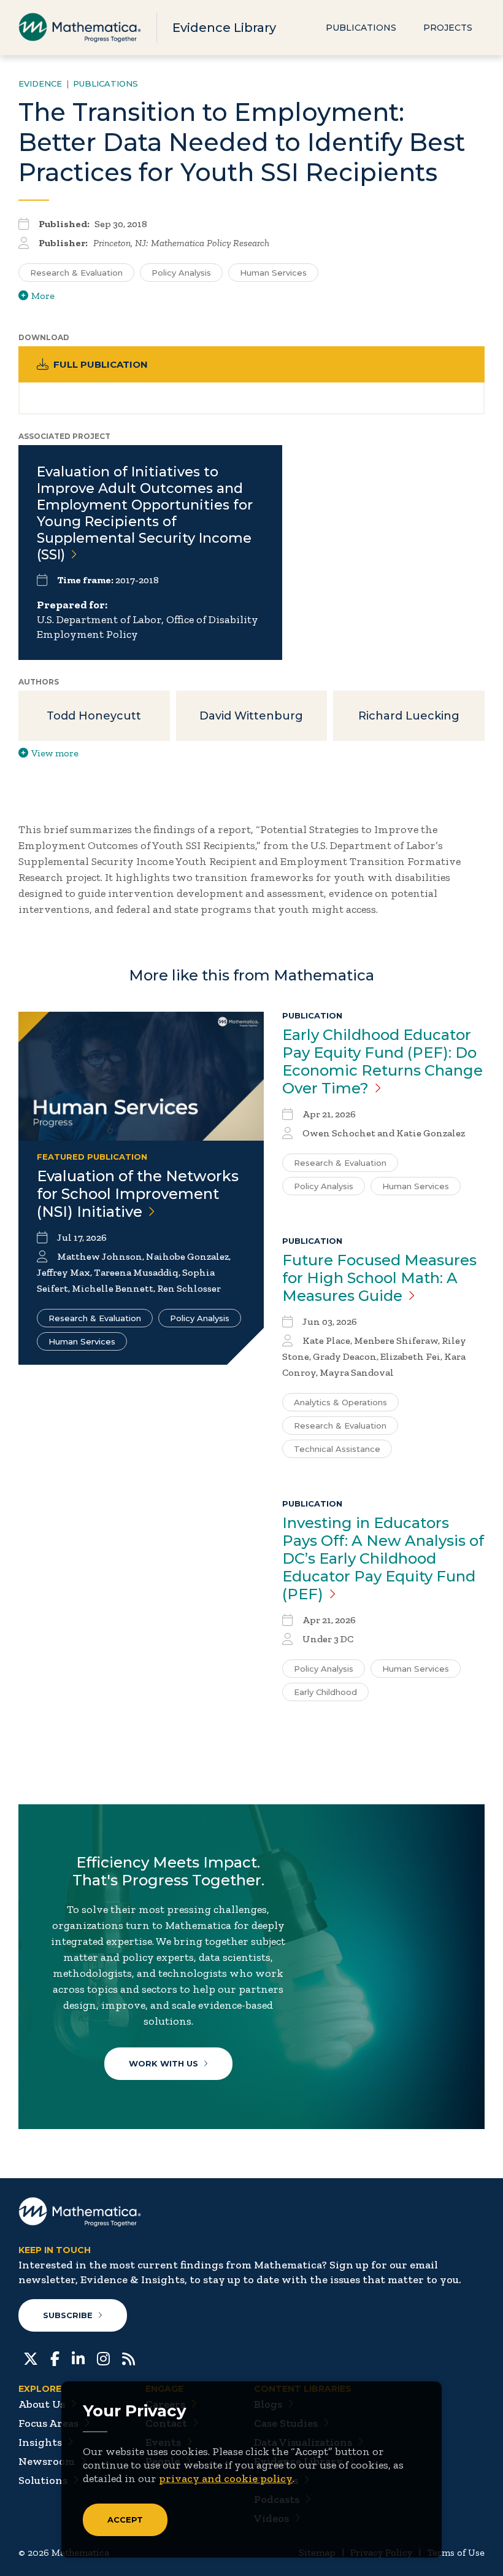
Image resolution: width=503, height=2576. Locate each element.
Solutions (43, 2480)
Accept (125, 2520)
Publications (361, 28)
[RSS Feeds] (129, 2357)
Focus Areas (48, 2423)
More (43, 296)
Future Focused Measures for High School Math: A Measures (379, 1278)
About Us (42, 2404)
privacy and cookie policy (226, 2478)
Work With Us (163, 2063)
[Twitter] (31, 2357)
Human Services (273, 273)
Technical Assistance (337, 1449)
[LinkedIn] (78, 2357)
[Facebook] (55, 2357)
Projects (448, 28)
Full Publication (101, 364)
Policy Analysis (181, 273)
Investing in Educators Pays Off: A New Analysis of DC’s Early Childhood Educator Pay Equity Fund (383, 1558)
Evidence (40, 83)
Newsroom (47, 2461)
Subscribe (68, 2315)
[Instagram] (103, 2357)
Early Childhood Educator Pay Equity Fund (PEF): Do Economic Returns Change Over (382, 1061)
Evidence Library (224, 28)
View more (55, 753)
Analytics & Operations (340, 1402)
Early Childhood (325, 1692)
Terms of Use (456, 2552)
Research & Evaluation (76, 273)
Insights (40, 2442)
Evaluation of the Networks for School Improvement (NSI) (138, 1194)
